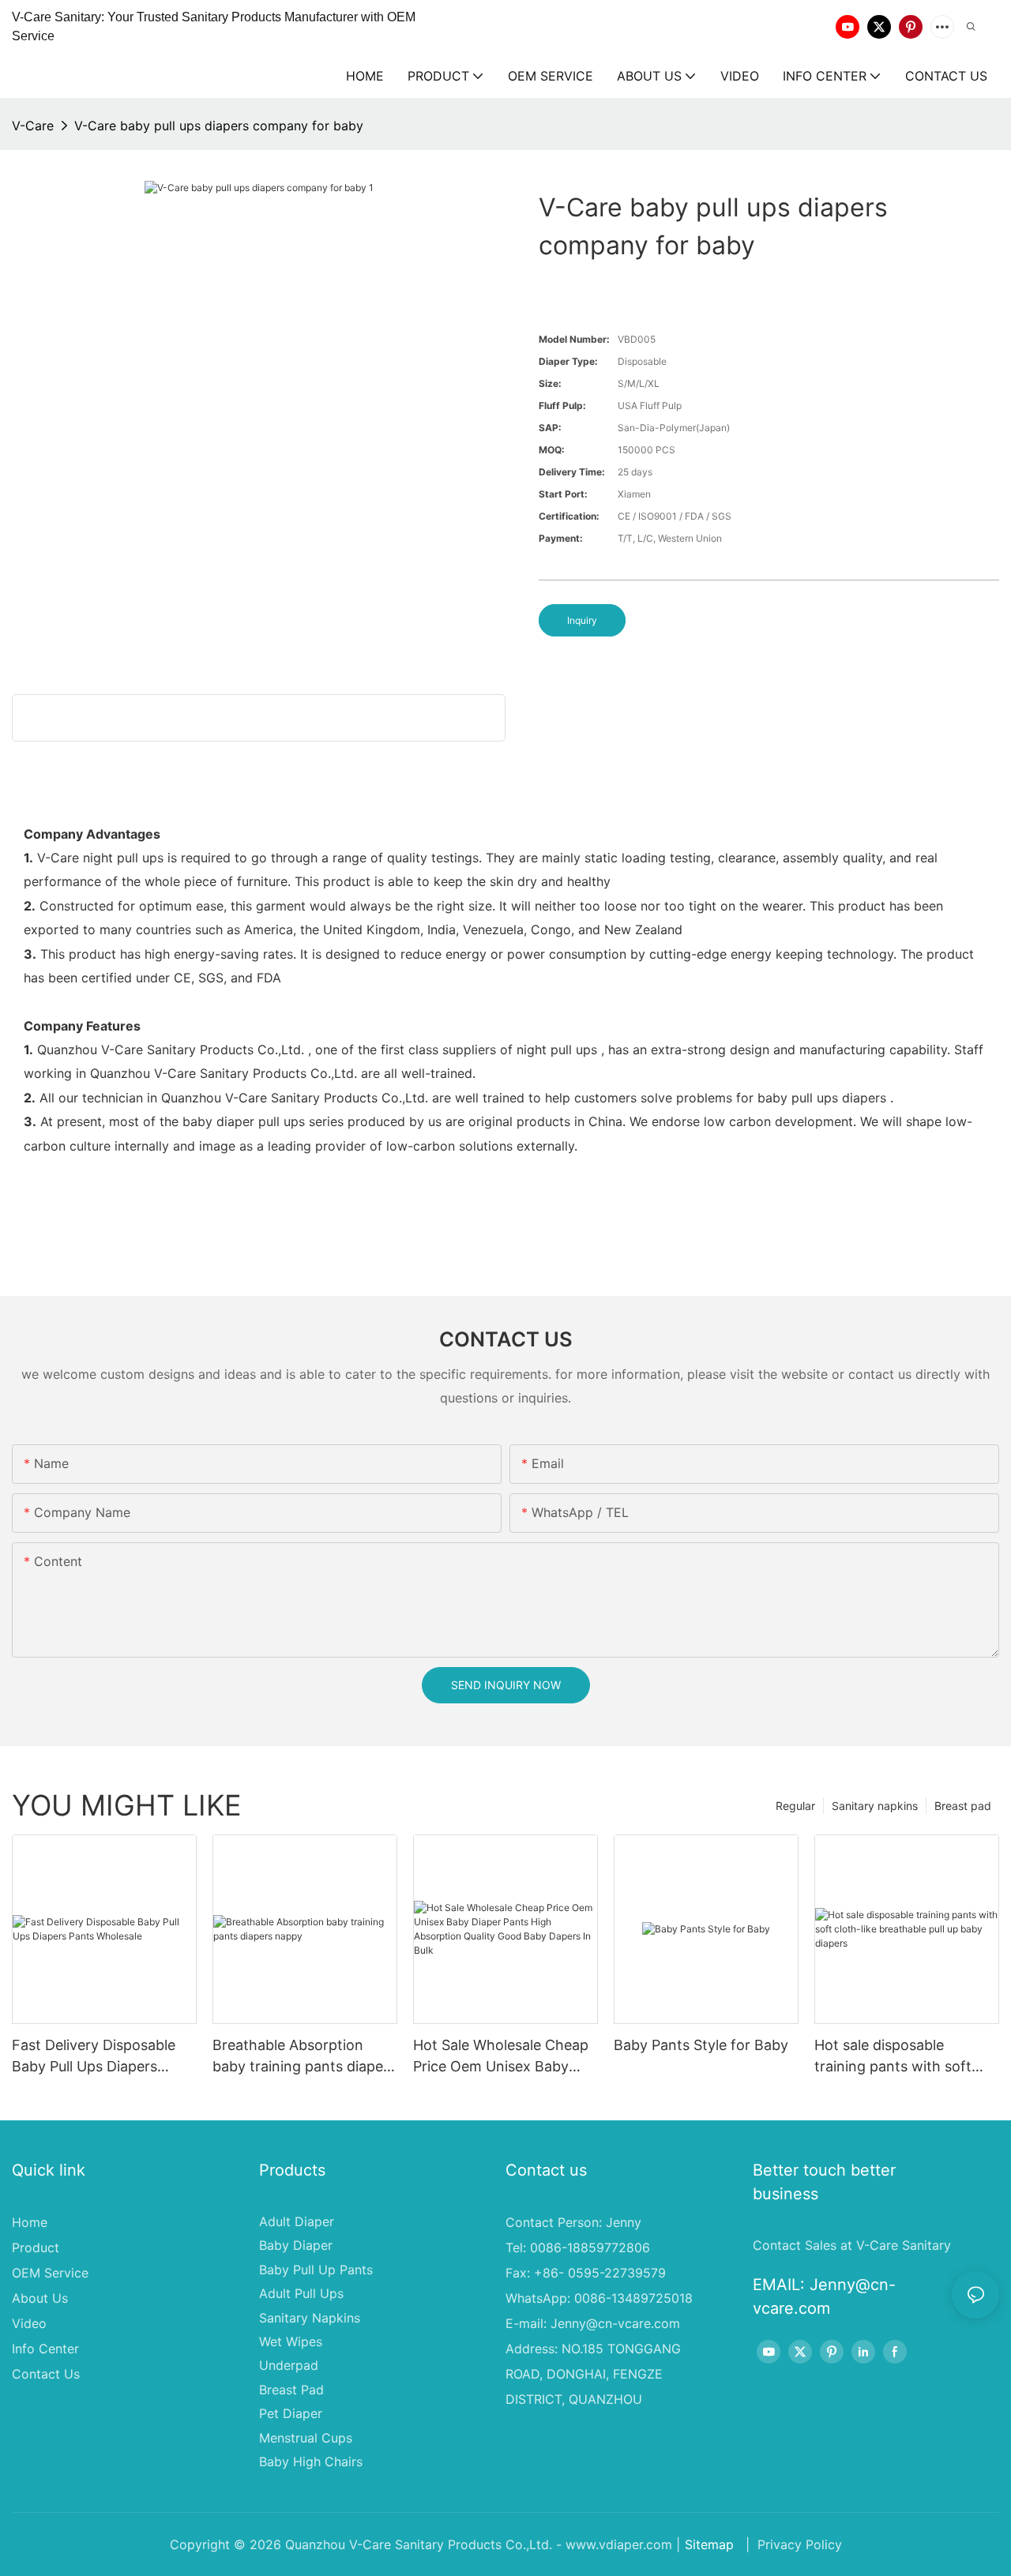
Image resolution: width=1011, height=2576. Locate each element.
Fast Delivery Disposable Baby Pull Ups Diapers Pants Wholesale (94, 2057)
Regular (795, 1806)
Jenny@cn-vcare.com (615, 2323)
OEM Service (50, 2273)
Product (36, 2247)
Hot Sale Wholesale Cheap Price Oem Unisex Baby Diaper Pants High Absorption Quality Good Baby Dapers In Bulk (501, 2057)
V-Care (33, 126)
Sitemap (709, 2544)
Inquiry (582, 620)
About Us (40, 2298)
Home (30, 2222)
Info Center (45, 2349)
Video (29, 2323)
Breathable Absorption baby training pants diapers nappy (304, 2057)
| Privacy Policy (792, 2544)
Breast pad (963, 1806)
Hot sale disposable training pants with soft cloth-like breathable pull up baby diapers (897, 2057)
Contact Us (46, 2374)
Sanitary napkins (875, 1806)
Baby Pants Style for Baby (701, 2045)
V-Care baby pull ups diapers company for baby (219, 126)
